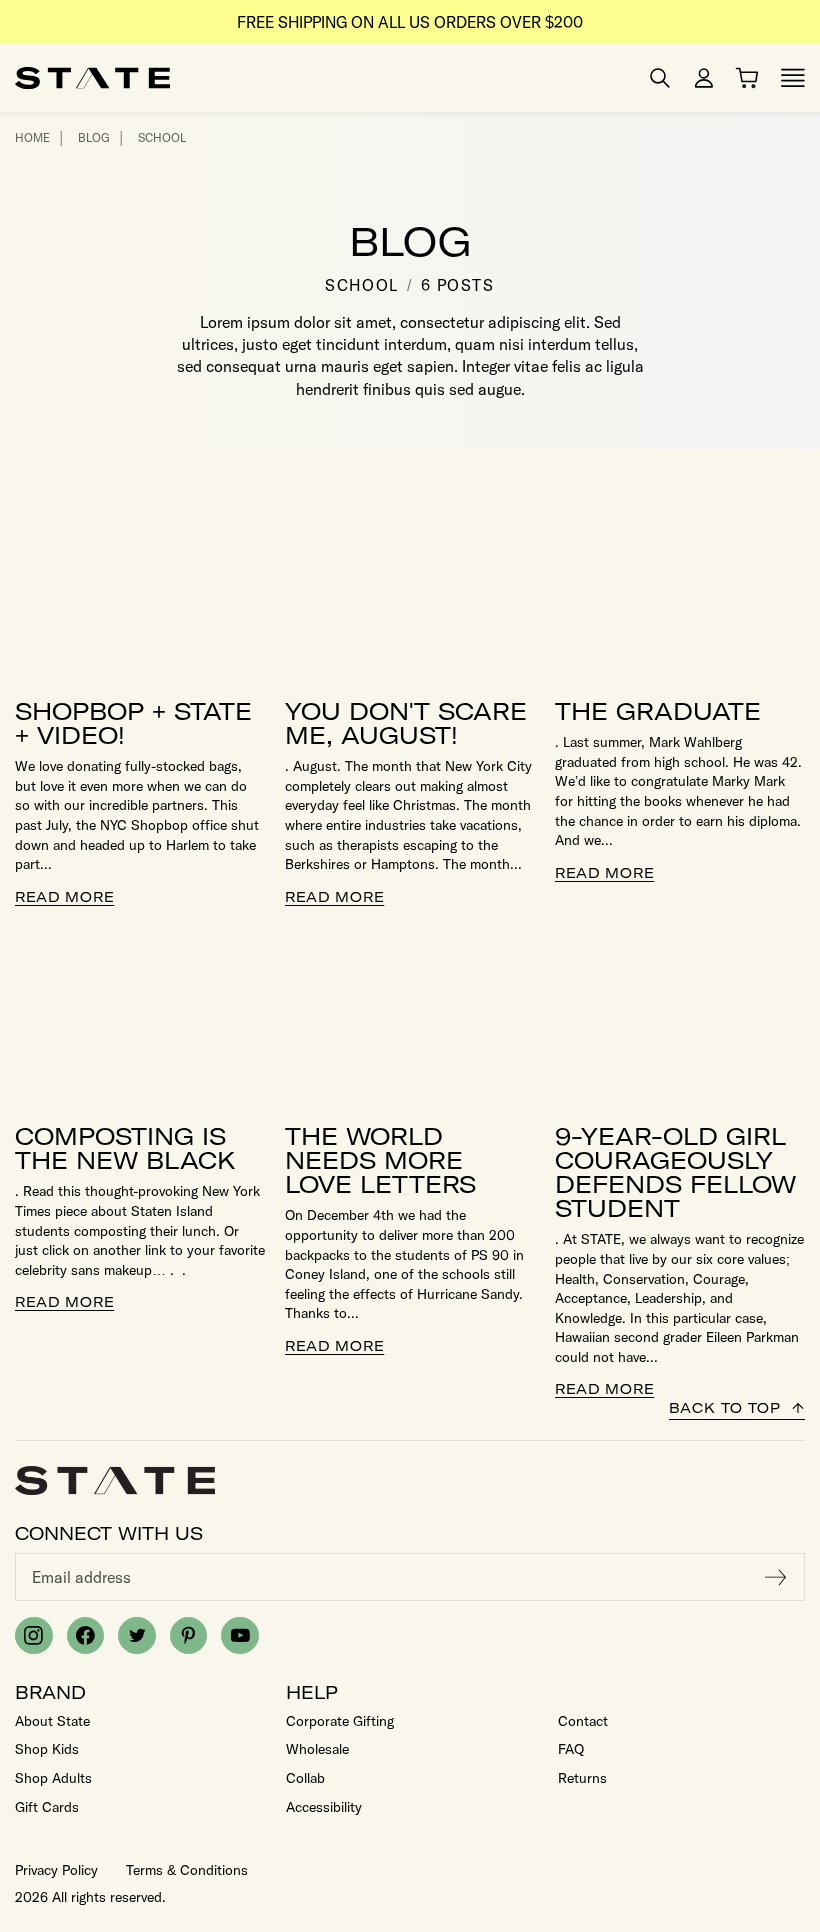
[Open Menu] (793, 78)
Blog (94, 137)
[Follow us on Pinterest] (189, 1636)
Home (32, 137)
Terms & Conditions (187, 1870)
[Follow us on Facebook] (86, 1636)
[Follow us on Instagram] (34, 1636)
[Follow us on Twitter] (137, 1636)
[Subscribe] (776, 1577)
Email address (81, 1577)
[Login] (704, 78)
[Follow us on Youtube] (240, 1636)
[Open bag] (747, 78)
